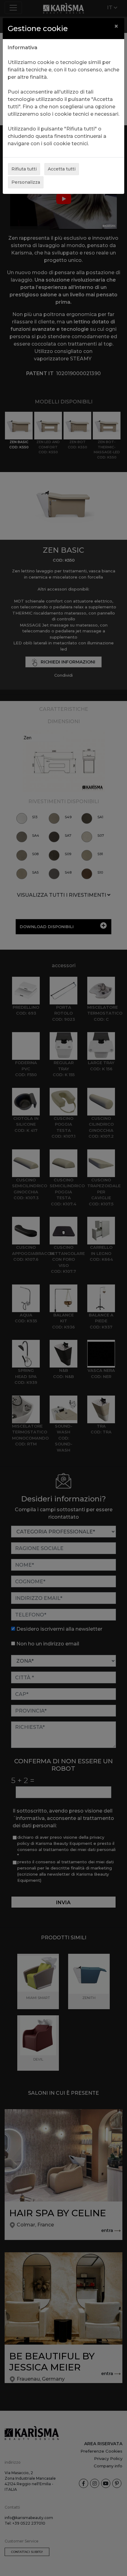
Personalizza (26, 182)
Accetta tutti (62, 169)
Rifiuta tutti (24, 169)
